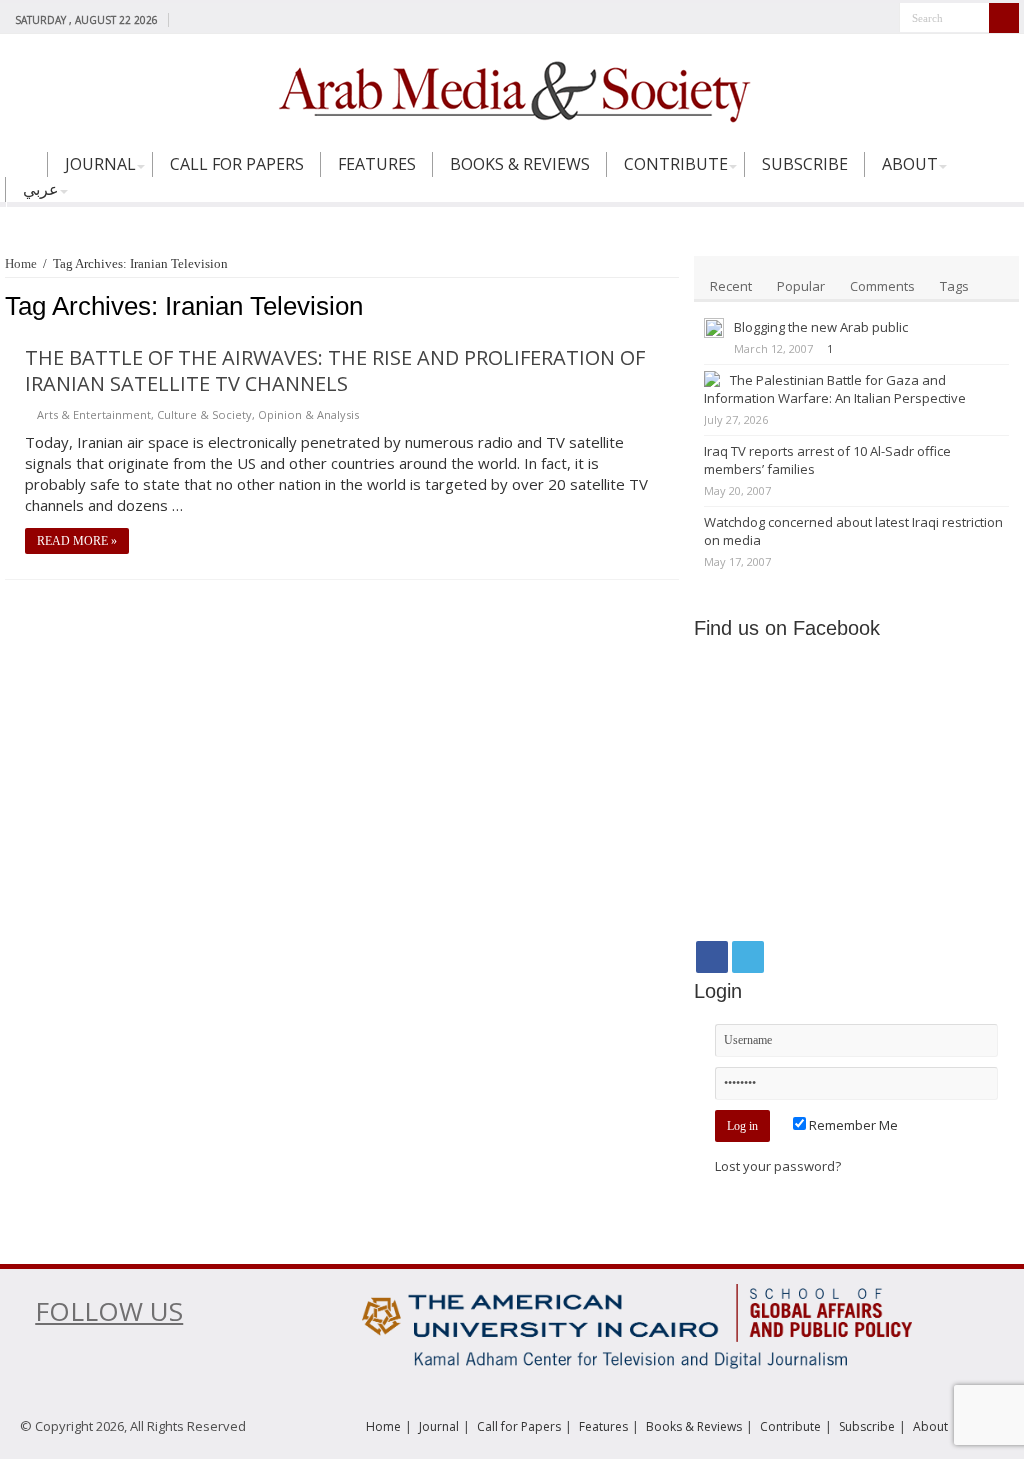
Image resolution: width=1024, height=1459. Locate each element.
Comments (882, 286)
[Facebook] (188, 19)
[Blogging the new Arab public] (714, 328)
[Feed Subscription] (673, 306)
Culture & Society (204, 414)
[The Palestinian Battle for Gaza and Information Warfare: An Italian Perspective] (712, 379)
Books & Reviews (520, 164)
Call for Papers (237, 164)
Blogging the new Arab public (821, 327)
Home (26, 173)
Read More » (77, 541)
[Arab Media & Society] (512, 89)
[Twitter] (207, 19)
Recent (731, 286)
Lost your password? (778, 1166)
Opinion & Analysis (308, 414)
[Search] (1004, 18)
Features (377, 164)
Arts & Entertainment (94, 414)
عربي (41, 189)
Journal (100, 164)
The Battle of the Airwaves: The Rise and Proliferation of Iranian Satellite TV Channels (335, 370)
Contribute (676, 164)
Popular (801, 286)
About (910, 164)
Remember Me (852, 1125)
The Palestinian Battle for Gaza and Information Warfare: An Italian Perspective (835, 389)
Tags (954, 286)
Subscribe (805, 164)
